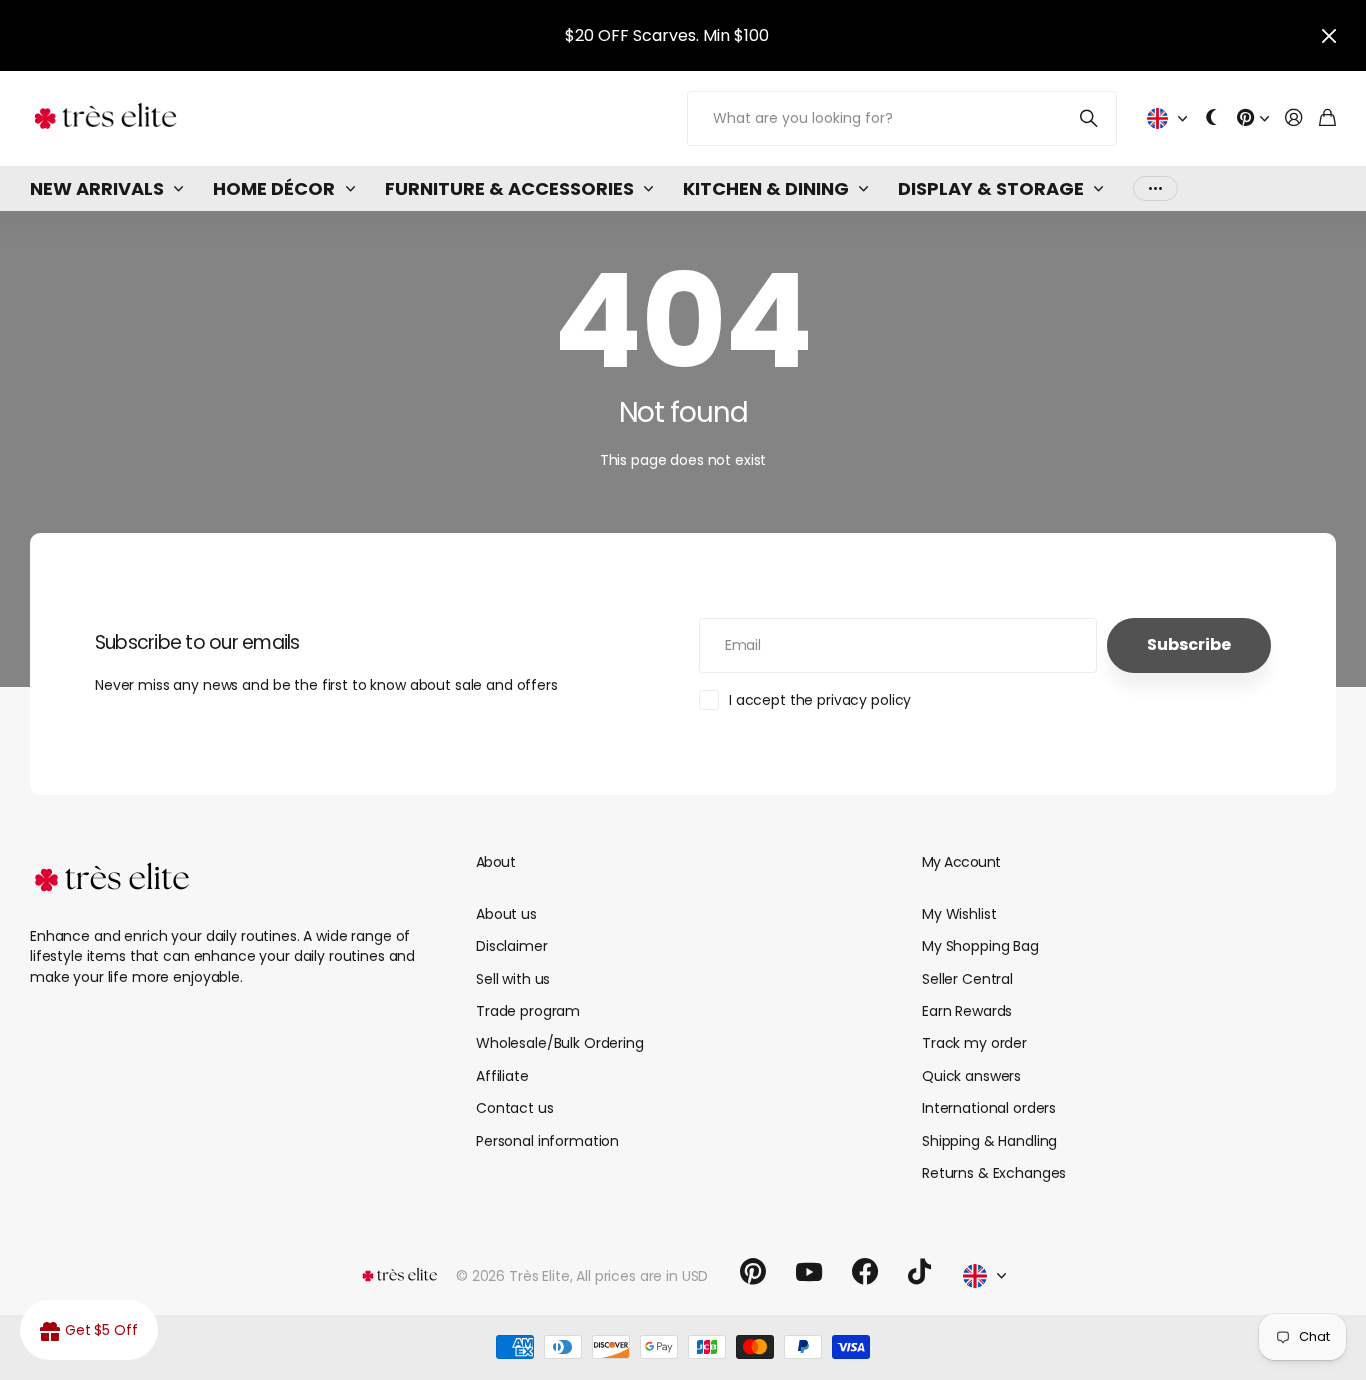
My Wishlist (959, 914)
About (495, 862)
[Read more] (1253, 118)
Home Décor (274, 188)
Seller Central (967, 979)
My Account (961, 862)
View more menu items (1155, 188)
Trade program (528, 1011)
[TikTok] (919, 1272)
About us (506, 914)
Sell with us (513, 979)
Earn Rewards (967, 1011)
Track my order (974, 1043)
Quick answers (971, 1076)
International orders (989, 1108)
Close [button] (1329, 35)
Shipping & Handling (989, 1141)
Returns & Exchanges (994, 1173)
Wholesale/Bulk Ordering (560, 1043)
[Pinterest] (753, 1272)
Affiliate (502, 1076)
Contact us (515, 1108)
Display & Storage (991, 188)
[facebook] (865, 1272)
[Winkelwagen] (1327, 118)
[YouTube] (809, 1272)
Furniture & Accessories (509, 188)
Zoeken (1089, 118)
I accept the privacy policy (820, 700)
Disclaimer (512, 946)
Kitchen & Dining (766, 188)
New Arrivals (97, 188)
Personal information (547, 1141)
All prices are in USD (642, 1276)
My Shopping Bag (980, 946)
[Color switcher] (1212, 118)
